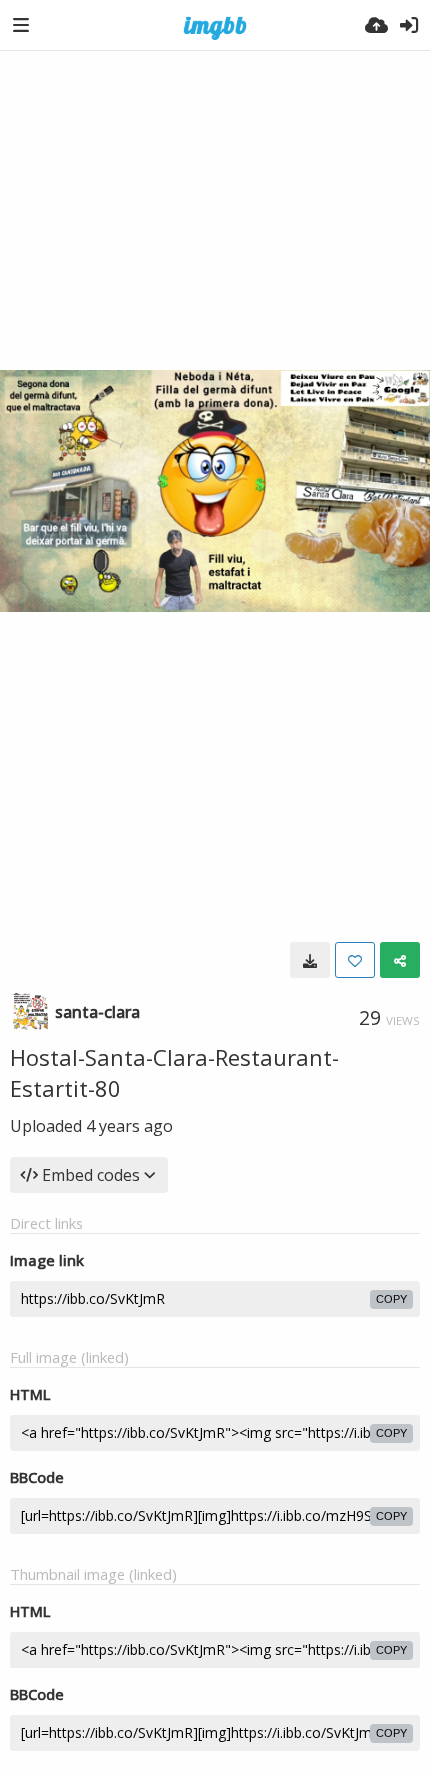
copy (391, 1299)
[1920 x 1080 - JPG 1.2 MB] (310, 960)
